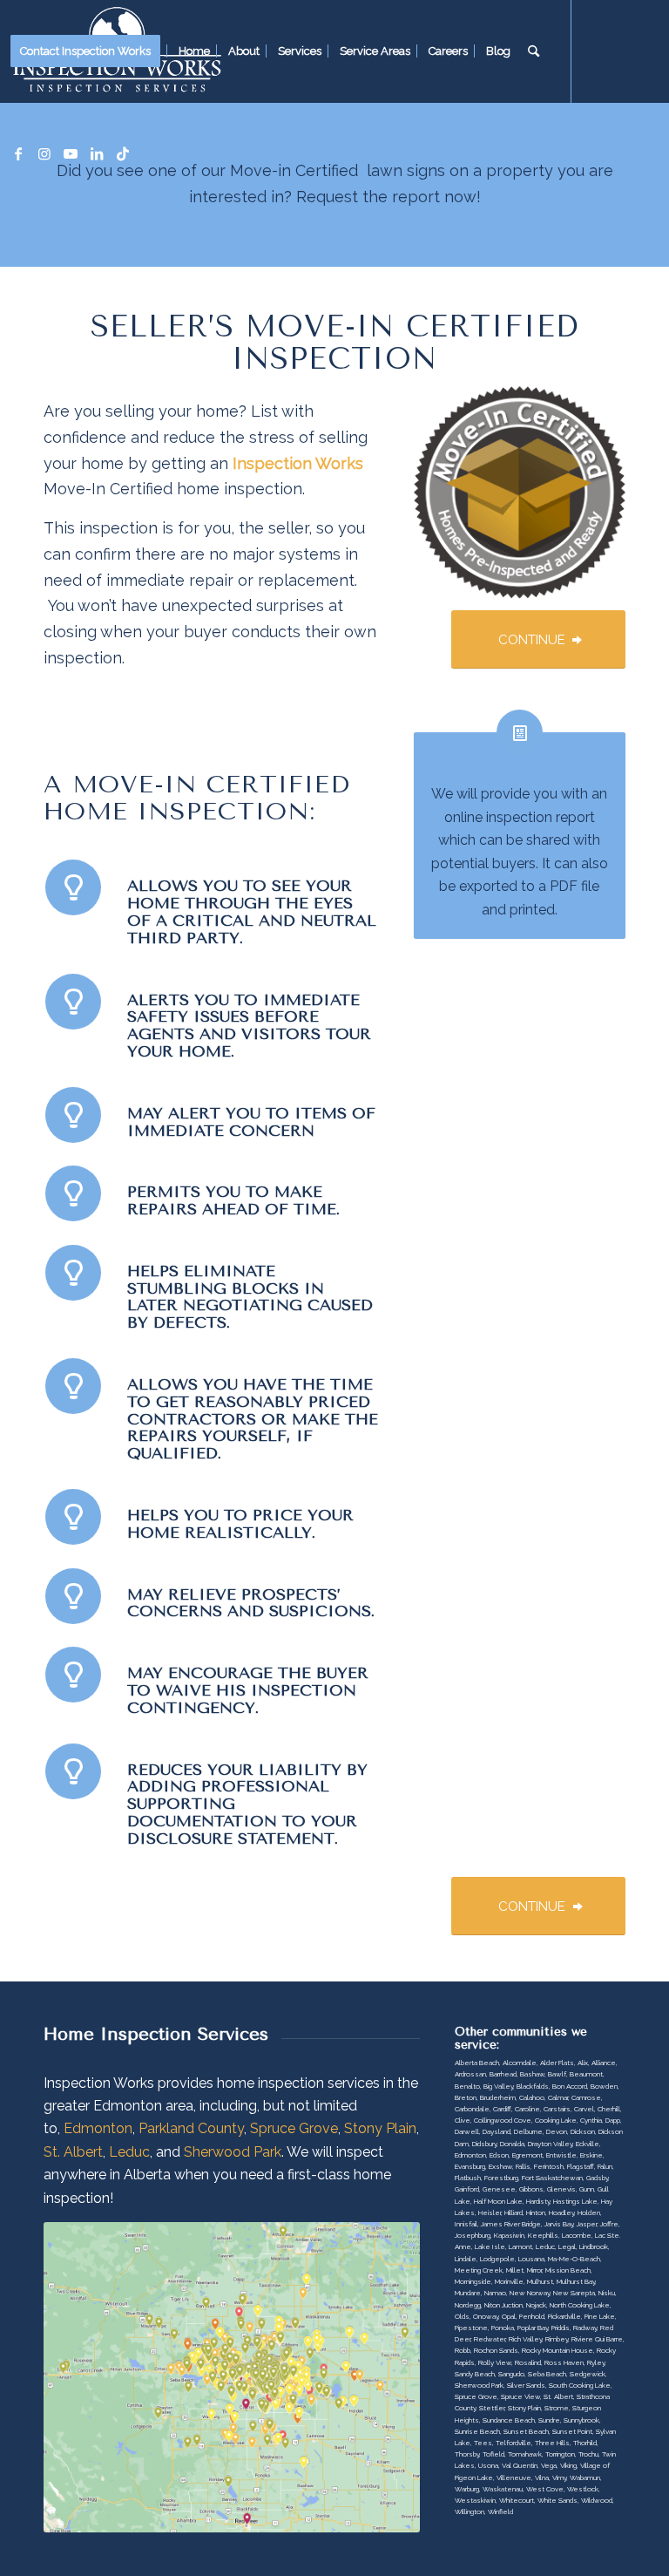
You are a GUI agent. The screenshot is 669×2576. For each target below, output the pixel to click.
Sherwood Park (233, 2152)
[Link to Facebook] (18, 153)
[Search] (534, 51)
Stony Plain (380, 2128)
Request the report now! (389, 197)
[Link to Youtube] (71, 153)
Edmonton (98, 2128)
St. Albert (73, 2152)
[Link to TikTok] (123, 153)
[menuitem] (91, 51)
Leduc (129, 2152)
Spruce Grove (294, 2128)
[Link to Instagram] (44, 153)
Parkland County (191, 2128)
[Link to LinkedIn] (97, 153)
